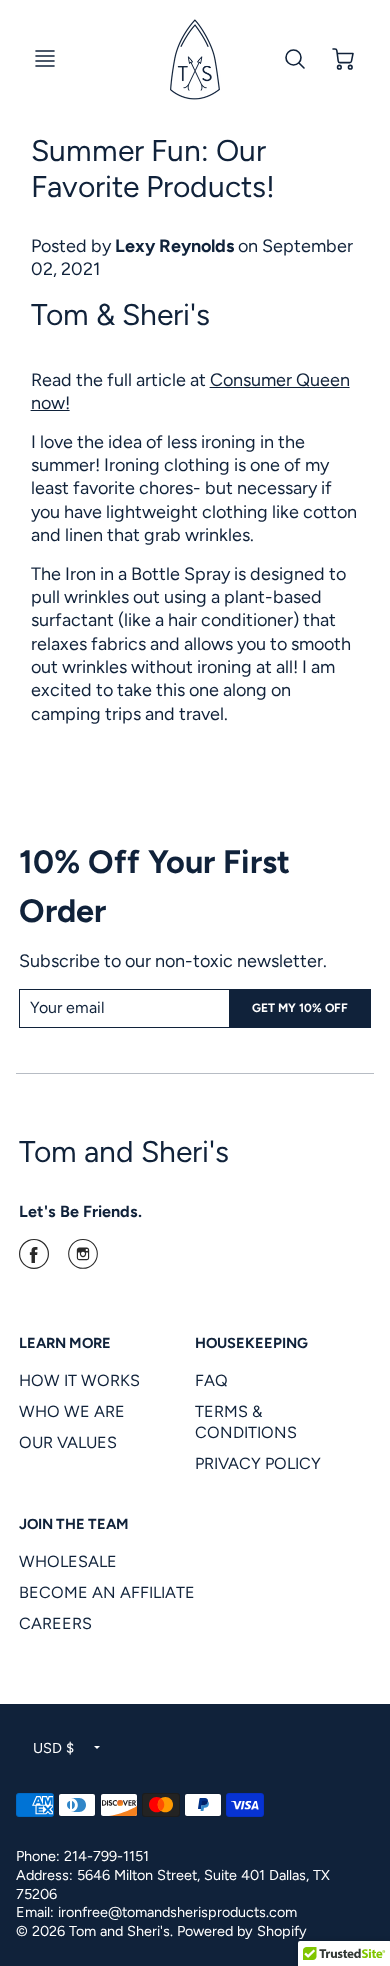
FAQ (211, 1380)
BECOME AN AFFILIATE (107, 1592)
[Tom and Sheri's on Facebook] (34, 1261)
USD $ (53, 1748)
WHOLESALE (68, 1561)
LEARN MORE (65, 1343)
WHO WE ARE (72, 1411)
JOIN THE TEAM (74, 1524)
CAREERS (55, 1623)
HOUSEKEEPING (251, 1343)
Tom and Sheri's (124, 1151)
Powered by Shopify (242, 1931)
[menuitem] (92, 1380)
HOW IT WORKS (79, 1380)
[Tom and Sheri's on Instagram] (83, 1261)
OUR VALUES (68, 1442)
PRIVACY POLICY (258, 1463)
